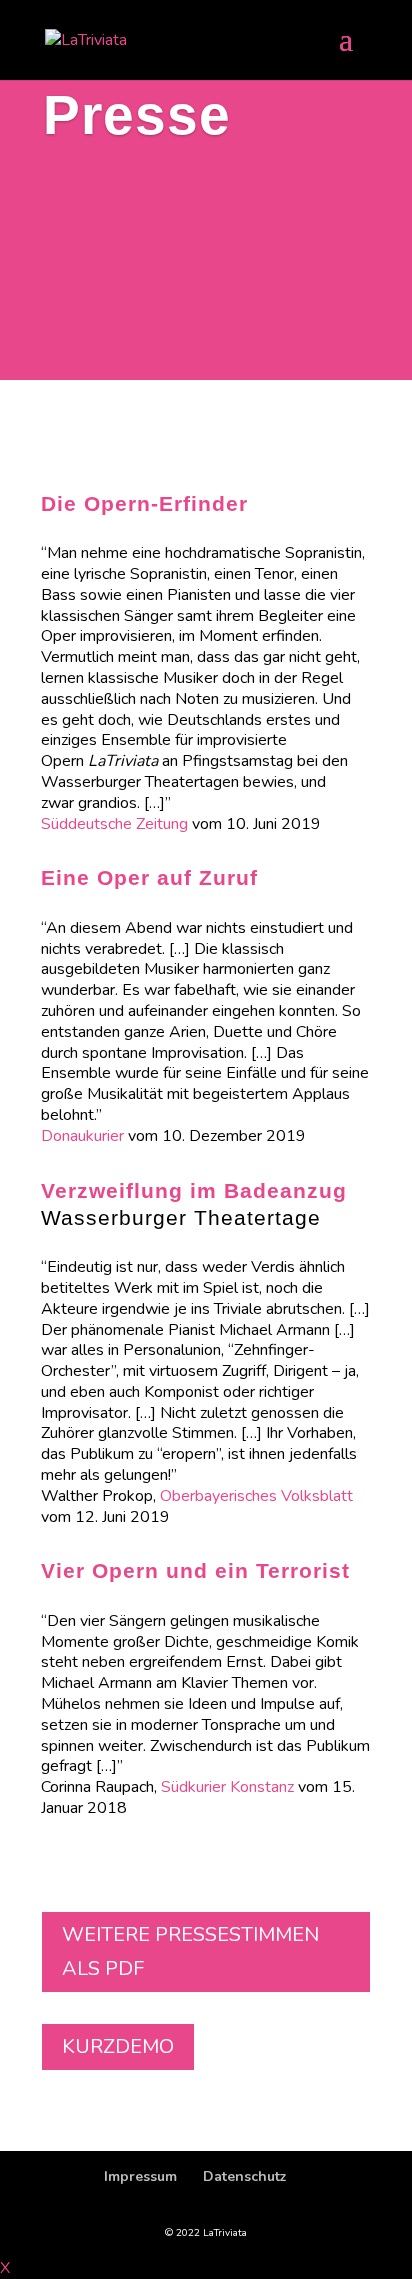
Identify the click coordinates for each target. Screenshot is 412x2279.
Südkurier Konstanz (227, 1787)
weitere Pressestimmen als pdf (190, 1951)
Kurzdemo (118, 2046)
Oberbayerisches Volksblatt (256, 1496)
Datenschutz (245, 2176)
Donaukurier (84, 1136)
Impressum (140, 2176)
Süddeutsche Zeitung (114, 824)
